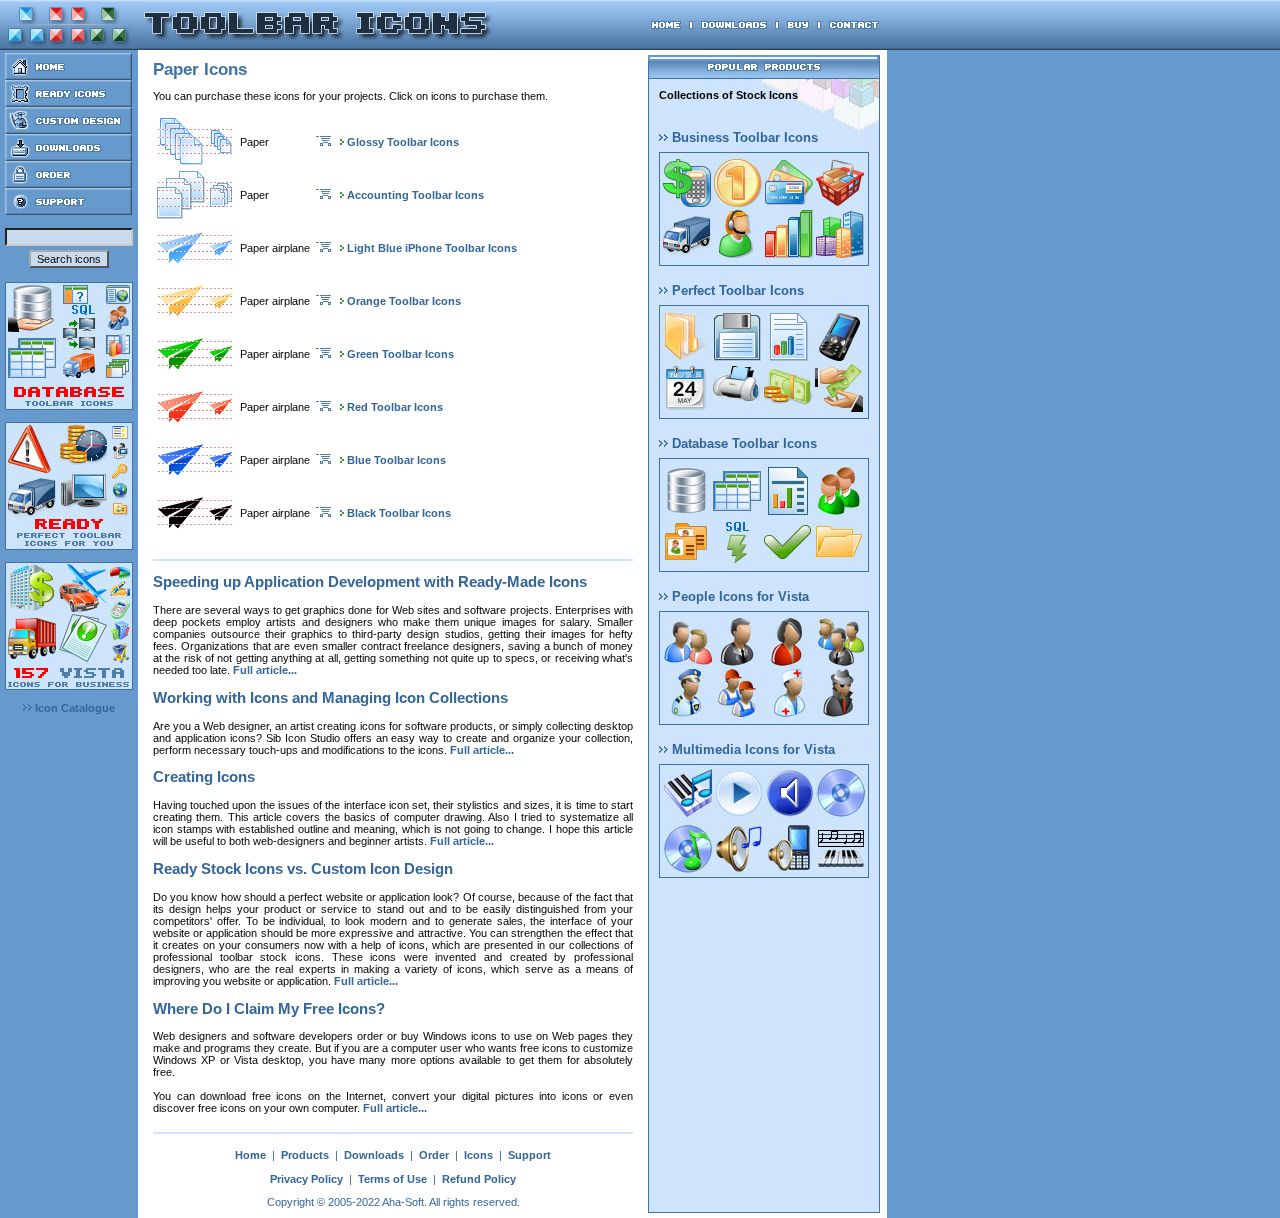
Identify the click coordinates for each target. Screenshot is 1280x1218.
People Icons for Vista (738, 596)
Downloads (374, 1155)
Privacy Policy (306, 1179)
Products (305, 1155)
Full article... (265, 670)
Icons (478, 1155)
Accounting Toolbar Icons (415, 195)
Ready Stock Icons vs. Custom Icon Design (303, 868)
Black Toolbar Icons (399, 513)
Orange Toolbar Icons (404, 301)
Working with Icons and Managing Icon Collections (330, 697)
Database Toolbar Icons (742, 443)
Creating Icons (204, 776)
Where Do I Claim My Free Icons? (269, 1008)
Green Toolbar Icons (400, 354)
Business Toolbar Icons (743, 137)
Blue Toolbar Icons (396, 460)
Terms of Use (392, 1179)
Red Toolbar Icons (395, 407)
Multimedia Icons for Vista (751, 749)
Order (434, 1155)
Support (529, 1155)
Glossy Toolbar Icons (403, 142)
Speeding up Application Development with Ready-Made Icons (370, 581)
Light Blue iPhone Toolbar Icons (432, 248)
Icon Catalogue (73, 708)
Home (250, 1155)
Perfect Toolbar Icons (736, 290)
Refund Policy (479, 1179)
